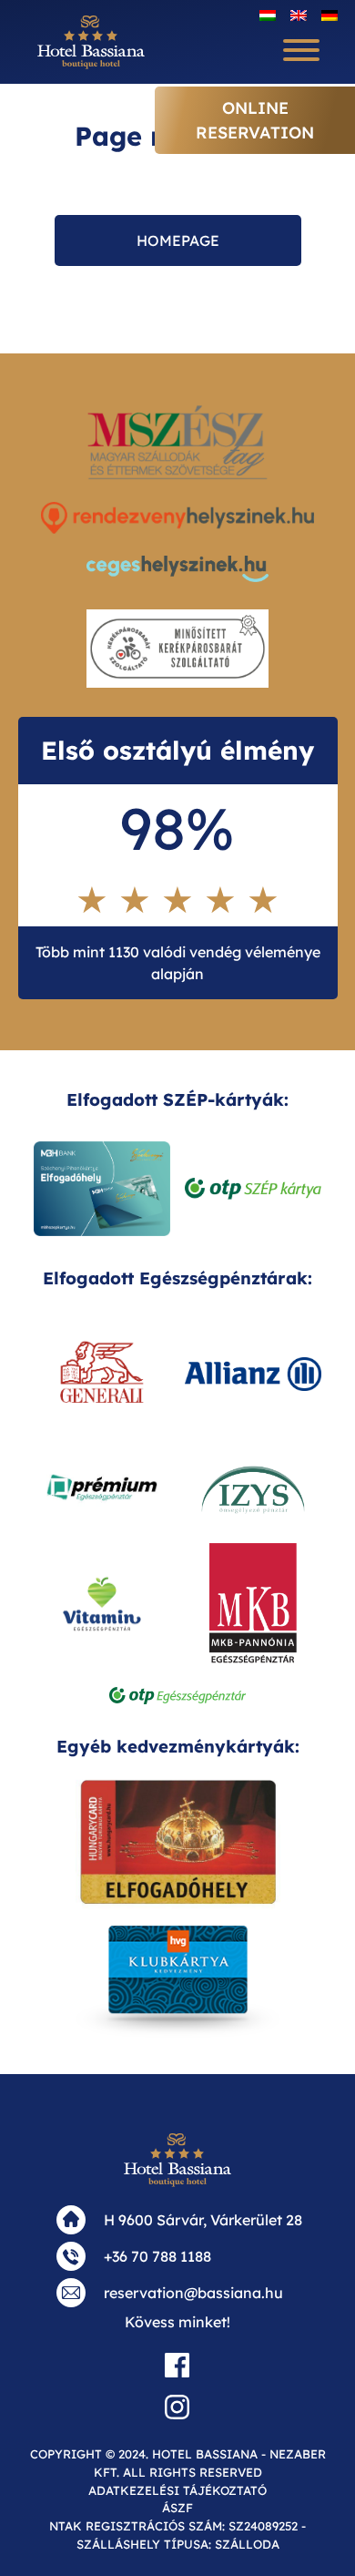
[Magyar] (268, 15)
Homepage (178, 240)
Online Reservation (255, 120)
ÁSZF (177, 2508)
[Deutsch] (330, 15)
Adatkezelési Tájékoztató (177, 2490)
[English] (299, 15)
